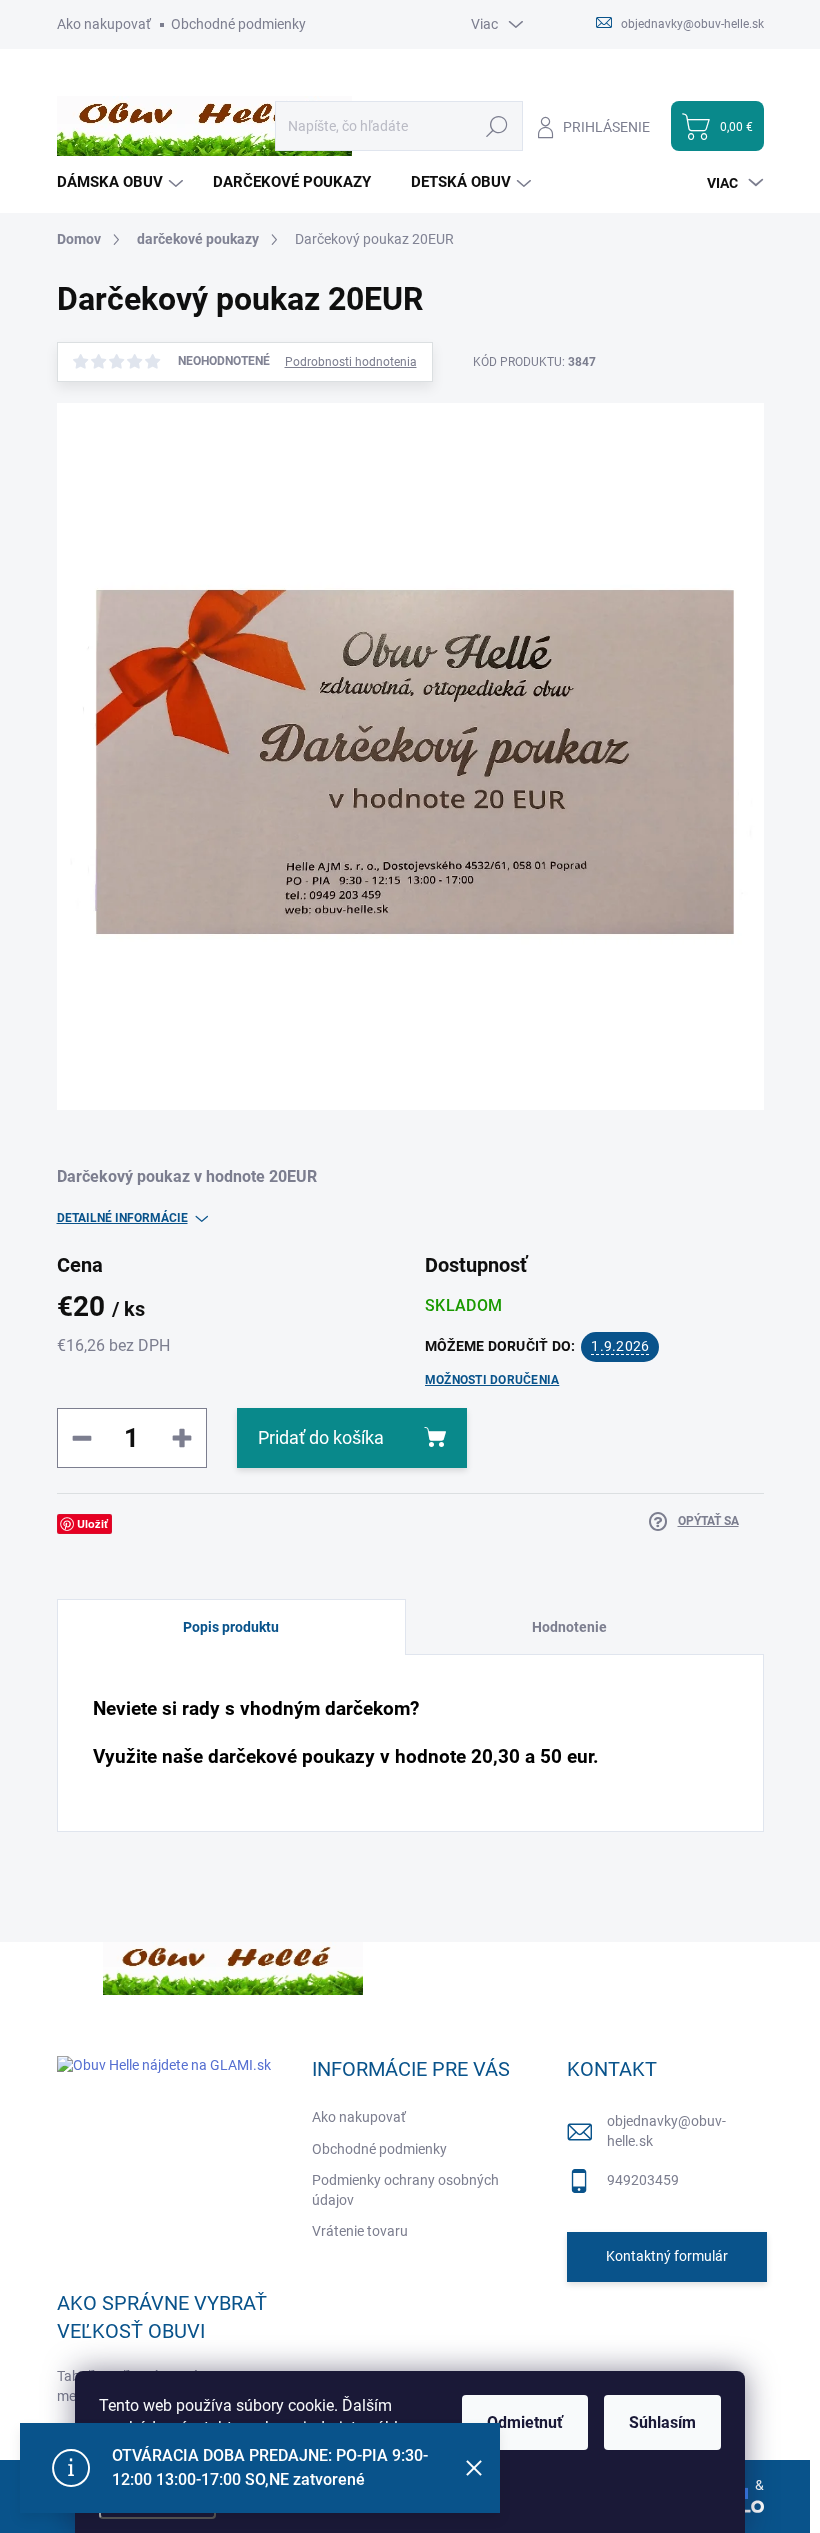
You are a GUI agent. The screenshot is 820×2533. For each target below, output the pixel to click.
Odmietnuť (525, 2422)
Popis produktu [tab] (231, 1627)
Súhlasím (662, 2422)
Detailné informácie (122, 1218)
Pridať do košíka (321, 1437)
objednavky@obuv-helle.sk (666, 2131)
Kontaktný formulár (667, 2256)
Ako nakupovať (104, 24)
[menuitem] (122, 182)
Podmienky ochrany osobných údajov (405, 2190)
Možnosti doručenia (492, 1380)
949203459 (643, 2180)
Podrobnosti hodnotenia (351, 362)
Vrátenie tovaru (360, 2231)
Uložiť (92, 1523)
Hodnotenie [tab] (569, 1627)
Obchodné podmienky (238, 24)
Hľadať (497, 126)
